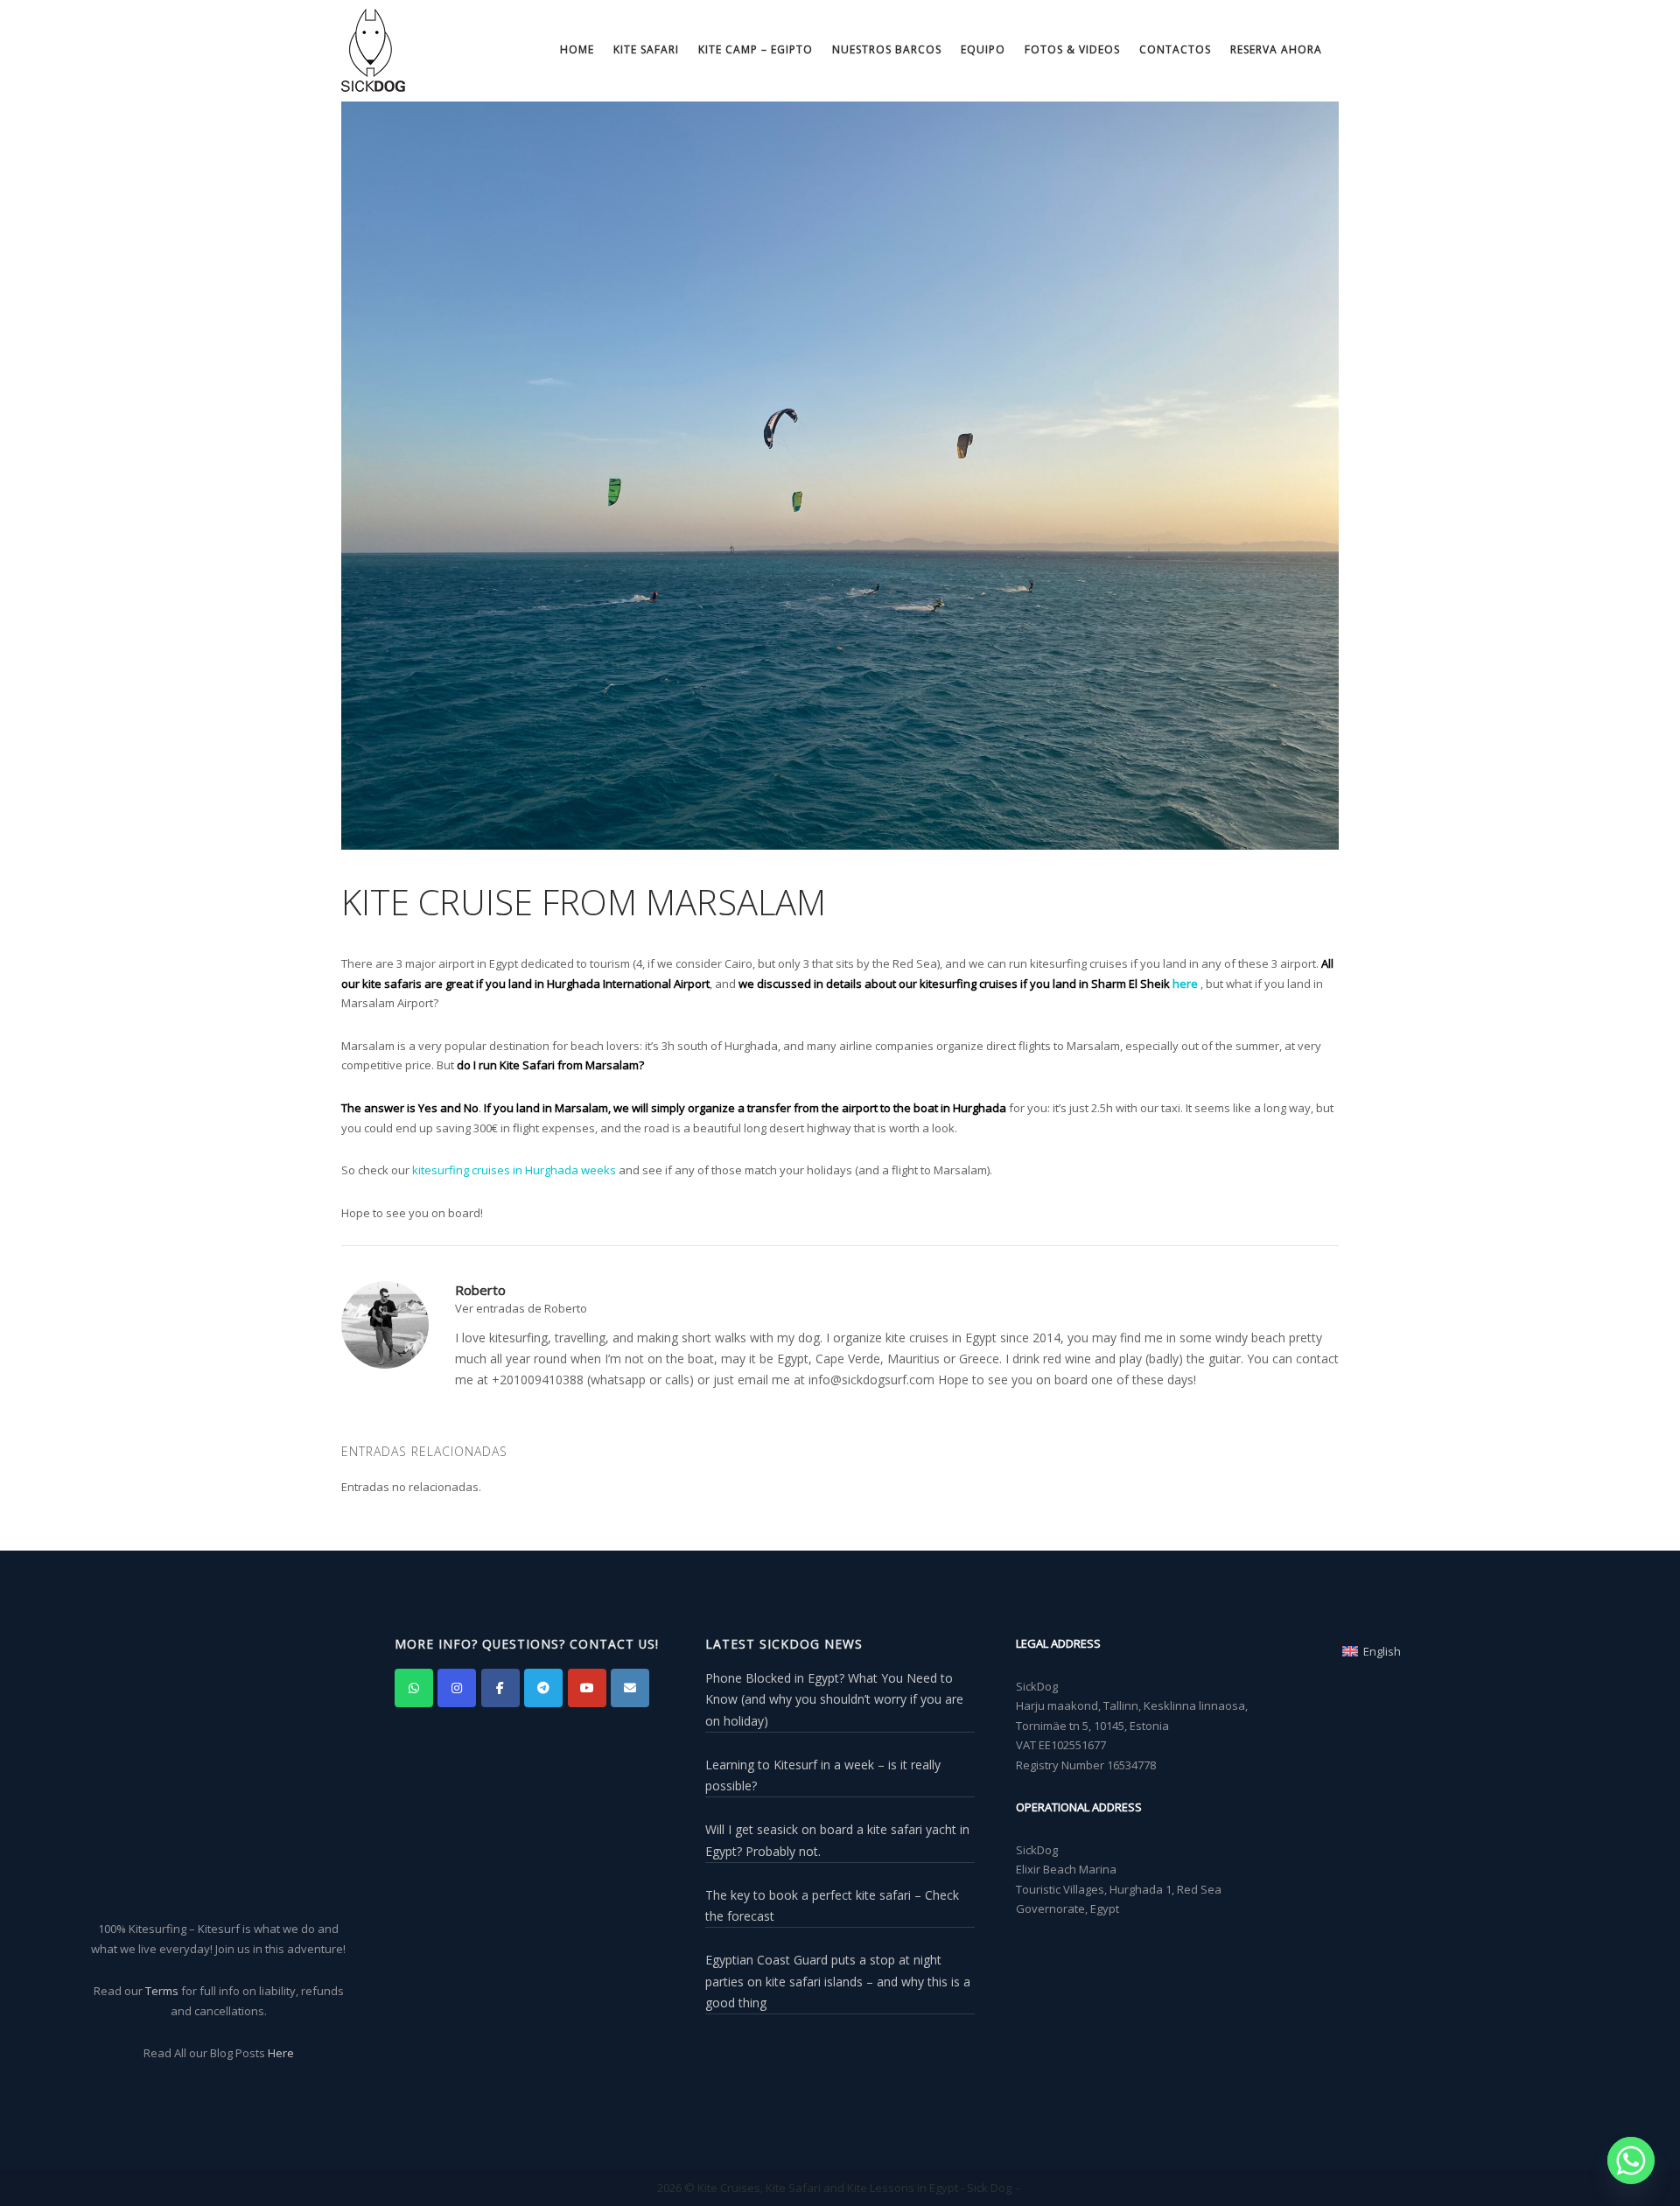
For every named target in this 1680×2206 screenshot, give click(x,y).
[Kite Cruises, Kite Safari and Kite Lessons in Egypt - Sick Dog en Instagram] (457, 1688)
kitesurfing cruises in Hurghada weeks (514, 1170)
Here (281, 2053)
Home (577, 49)
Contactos (1175, 49)
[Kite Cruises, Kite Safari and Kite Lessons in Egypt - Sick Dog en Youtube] (587, 1688)
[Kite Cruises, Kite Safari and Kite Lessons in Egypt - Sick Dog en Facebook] (500, 1688)
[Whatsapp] (1631, 2160)
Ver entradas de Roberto (521, 1308)
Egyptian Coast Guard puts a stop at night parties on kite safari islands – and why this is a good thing (838, 1981)
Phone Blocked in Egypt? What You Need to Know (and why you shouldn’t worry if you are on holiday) (834, 1699)
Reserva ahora (1276, 49)
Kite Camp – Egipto (756, 49)
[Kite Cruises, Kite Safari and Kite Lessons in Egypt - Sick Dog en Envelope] (630, 1688)
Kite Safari (646, 49)
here (1185, 984)
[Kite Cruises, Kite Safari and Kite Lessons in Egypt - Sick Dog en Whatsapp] (414, 1688)
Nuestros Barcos (887, 49)
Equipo (983, 49)
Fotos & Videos (1072, 49)
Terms (162, 1991)
